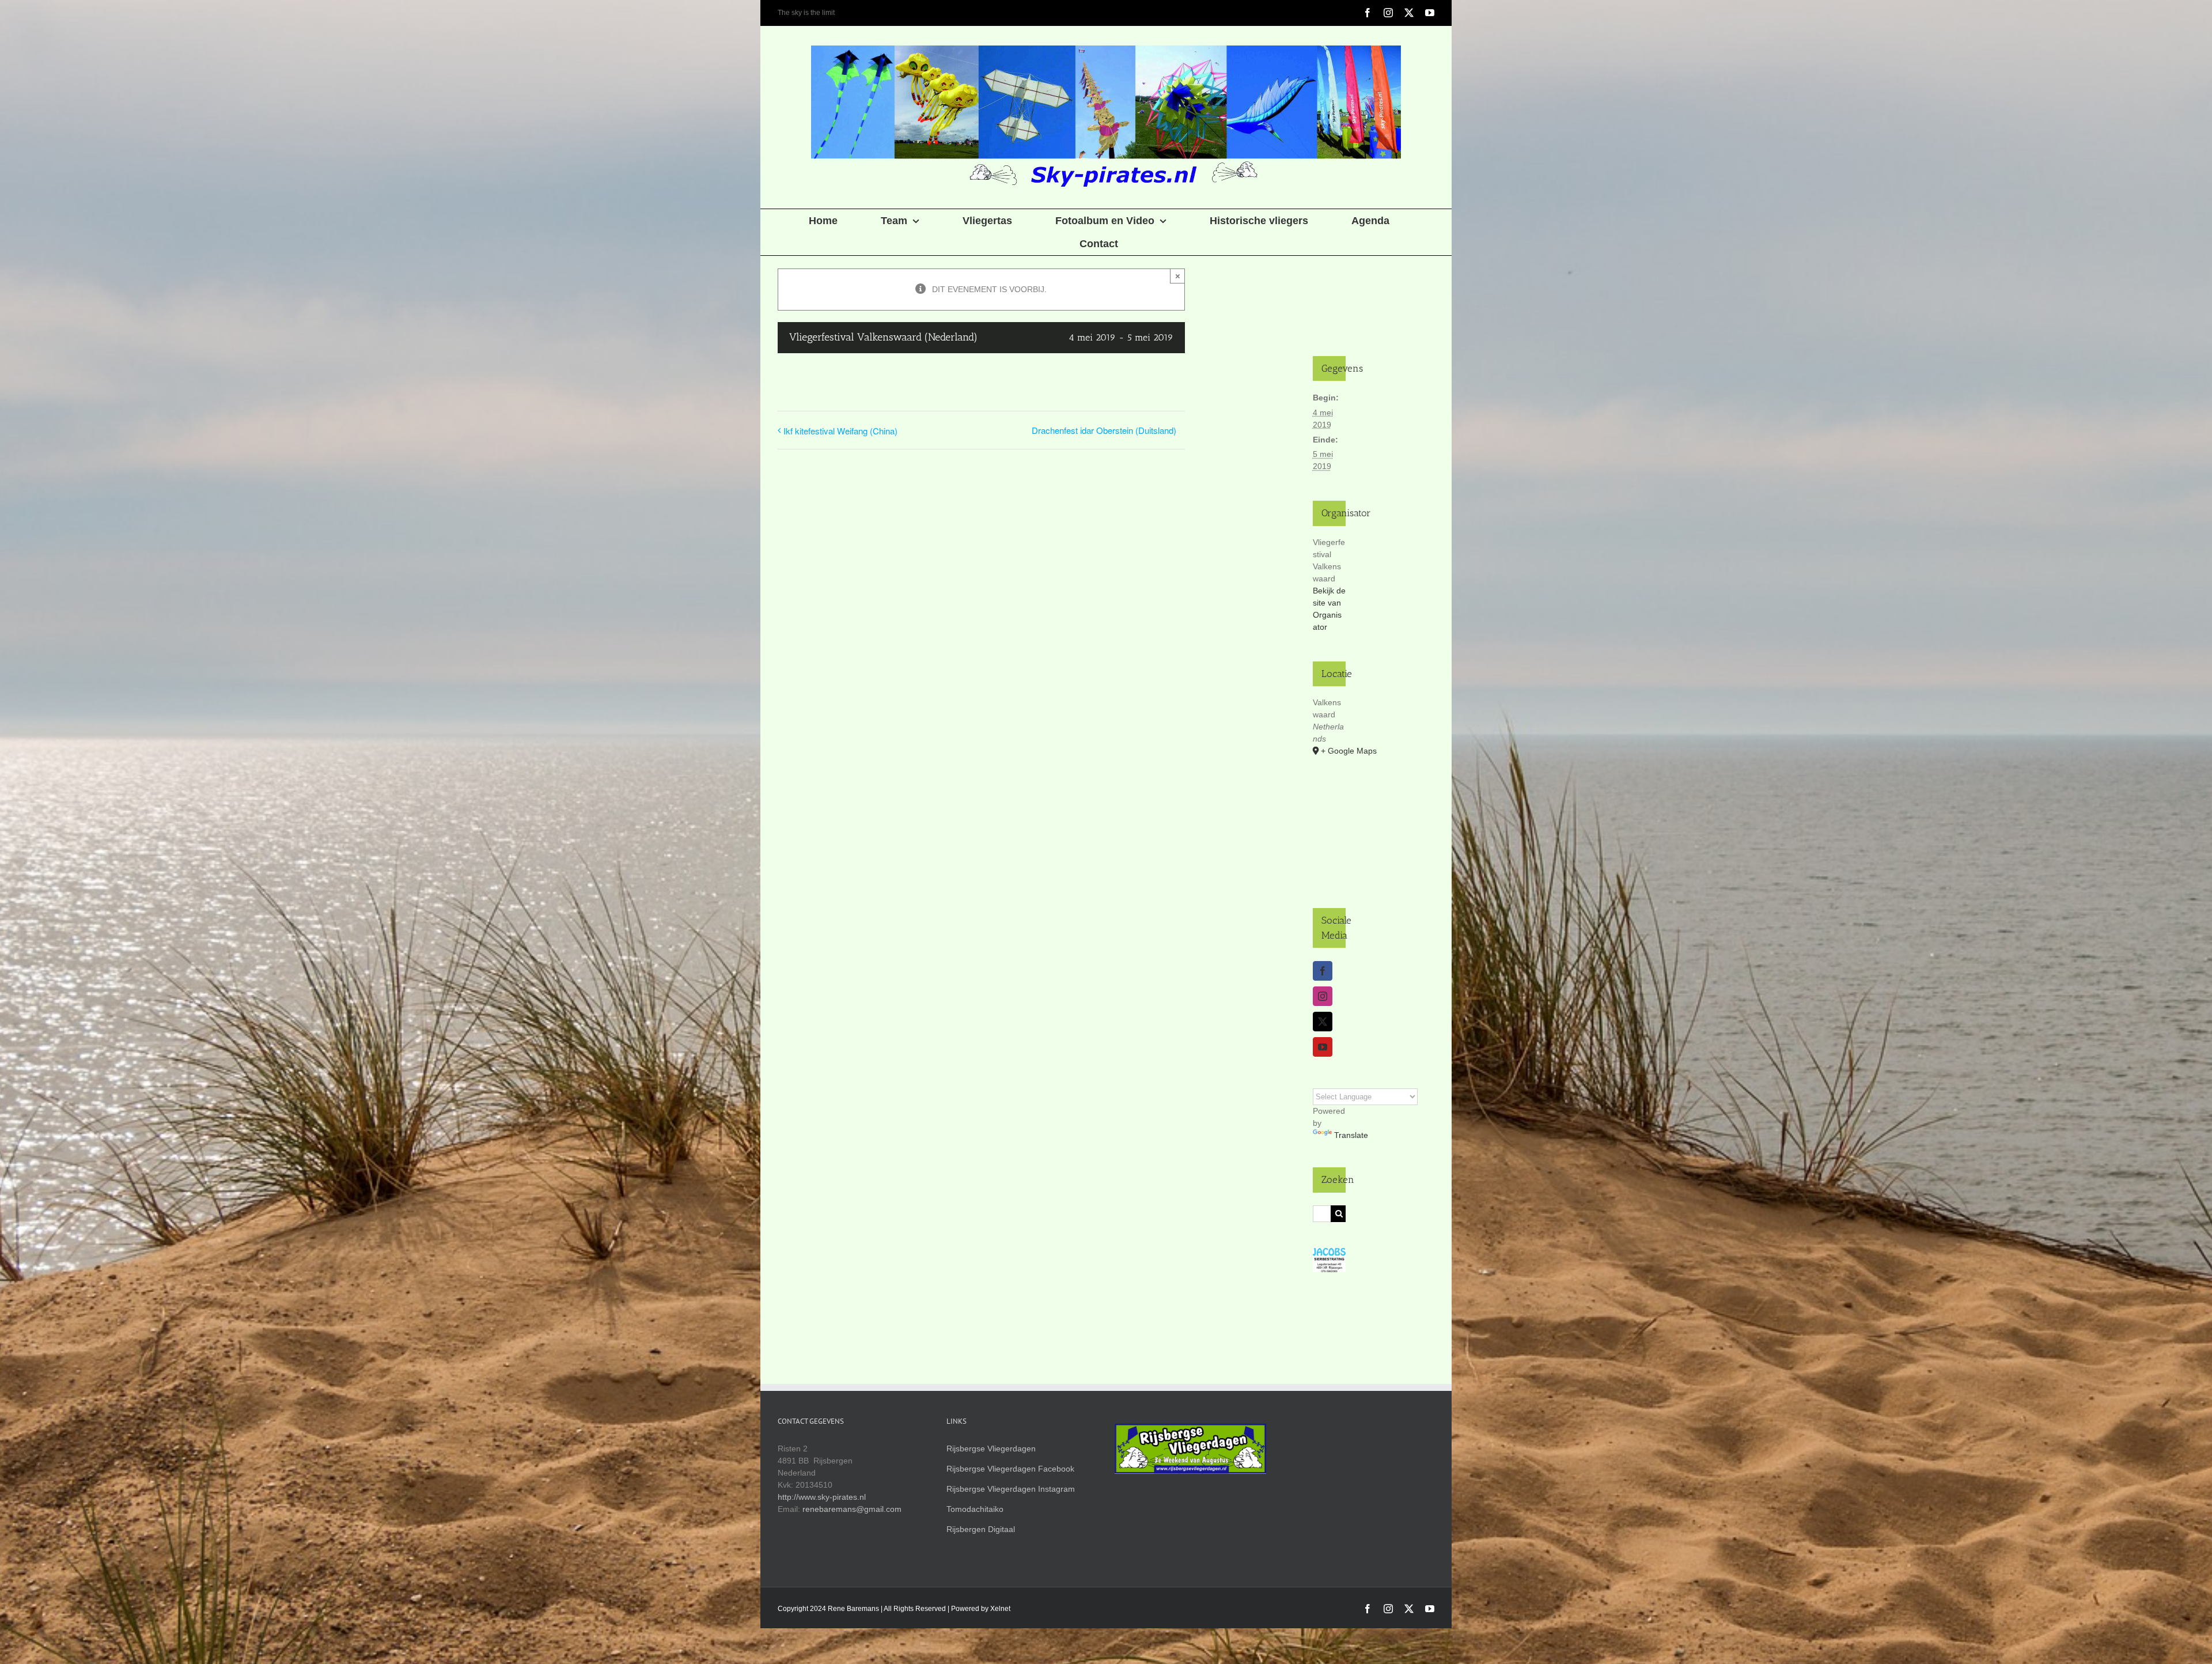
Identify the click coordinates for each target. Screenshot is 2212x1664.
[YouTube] (1323, 1047)
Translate (1351, 1135)
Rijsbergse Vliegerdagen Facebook (1010, 1469)
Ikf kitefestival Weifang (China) (840, 431)
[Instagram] (1323, 996)
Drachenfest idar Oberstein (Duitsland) (1104, 430)
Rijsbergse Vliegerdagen (991, 1449)
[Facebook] (1323, 971)
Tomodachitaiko (975, 1509)
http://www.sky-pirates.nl (822, 1497)
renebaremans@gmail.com (852, 1509)
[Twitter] (1323, 1022)
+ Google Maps (1333, 751)
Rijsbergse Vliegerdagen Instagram (1011, 1489)
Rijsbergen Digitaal (981, 1529)
